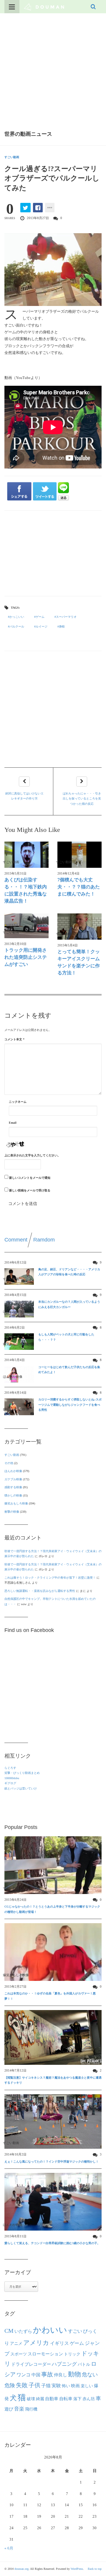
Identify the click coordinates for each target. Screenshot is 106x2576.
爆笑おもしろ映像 (16, 1503)
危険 (10, 2385)
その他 (9, 1463)
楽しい (87, 2386)
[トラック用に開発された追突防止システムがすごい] (26, 926)
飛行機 (31, 2409)
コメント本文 (14, 1039)
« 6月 (9, 2548)
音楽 (19, 2409)
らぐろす (10, 1768)
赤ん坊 (89, 2399)
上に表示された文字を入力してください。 (32, 1155)
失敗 (22, 2385)
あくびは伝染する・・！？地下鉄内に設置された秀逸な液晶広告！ (26, 890)
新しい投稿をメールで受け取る (30, 1190)
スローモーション (45, 2354)
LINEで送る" (63, 491)
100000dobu (12, 1778)
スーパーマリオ (66, 617)
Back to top (95, 2569)
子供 (34, 2385)
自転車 (66, 2399)
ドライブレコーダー (31, 2364)
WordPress (77, 2569)
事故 (47, 2374)
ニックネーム (18, 1102)
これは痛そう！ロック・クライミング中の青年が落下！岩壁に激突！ (50, 1578)
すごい (75, 2331)
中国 (36, 2375)
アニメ (16, 2344)
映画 (75, 2386)
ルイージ (42, 626)
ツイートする (45, 491)
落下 (77, 2399)
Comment (16, 1240)
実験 (56, 2386)
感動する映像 (13, 1487)
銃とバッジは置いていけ (21, 1788)
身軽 (62, 626)
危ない (90, 2375)
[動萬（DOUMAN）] (44, 6)
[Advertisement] (53, 69)
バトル (84, 2364)
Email (13, 1123)
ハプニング (64, 2364)
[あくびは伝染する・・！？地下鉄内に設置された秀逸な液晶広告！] (26, 855)
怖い (66, 2386)
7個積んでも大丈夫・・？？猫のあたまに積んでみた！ (79, 887)
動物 (74, 2374)
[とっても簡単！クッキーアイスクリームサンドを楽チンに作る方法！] (79, 927)
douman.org (21, 2569)
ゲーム (40, 617)
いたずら (23, 2331)
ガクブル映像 (13, 1479)
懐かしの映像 (13, 1495)
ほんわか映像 (13, 1471)
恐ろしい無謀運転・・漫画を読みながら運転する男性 (40, 1591)
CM (9, 2331)
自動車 (52, 2399)
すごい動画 (12, 157)
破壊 (31, 2399)
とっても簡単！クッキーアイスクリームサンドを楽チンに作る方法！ (79, 962)
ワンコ (24, 2375)
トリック (72, 2354)
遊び (9, 2409)
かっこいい (17, 617)
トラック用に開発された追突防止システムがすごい (26, 957)
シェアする (19, 491)
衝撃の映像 (12, 1512)
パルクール (17, 626)
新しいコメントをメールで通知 (30, 1178)
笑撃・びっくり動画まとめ (22, 1773)
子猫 (46, 2386)
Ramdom (44, 1240)
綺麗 (40, 2399)
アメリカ (36, 2343)
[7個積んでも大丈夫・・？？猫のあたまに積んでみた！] (79, 855)
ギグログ (10, 1783)
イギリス (59, 2343)
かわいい (50, 2330)
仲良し (61, 2375)
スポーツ (19, 2354)
